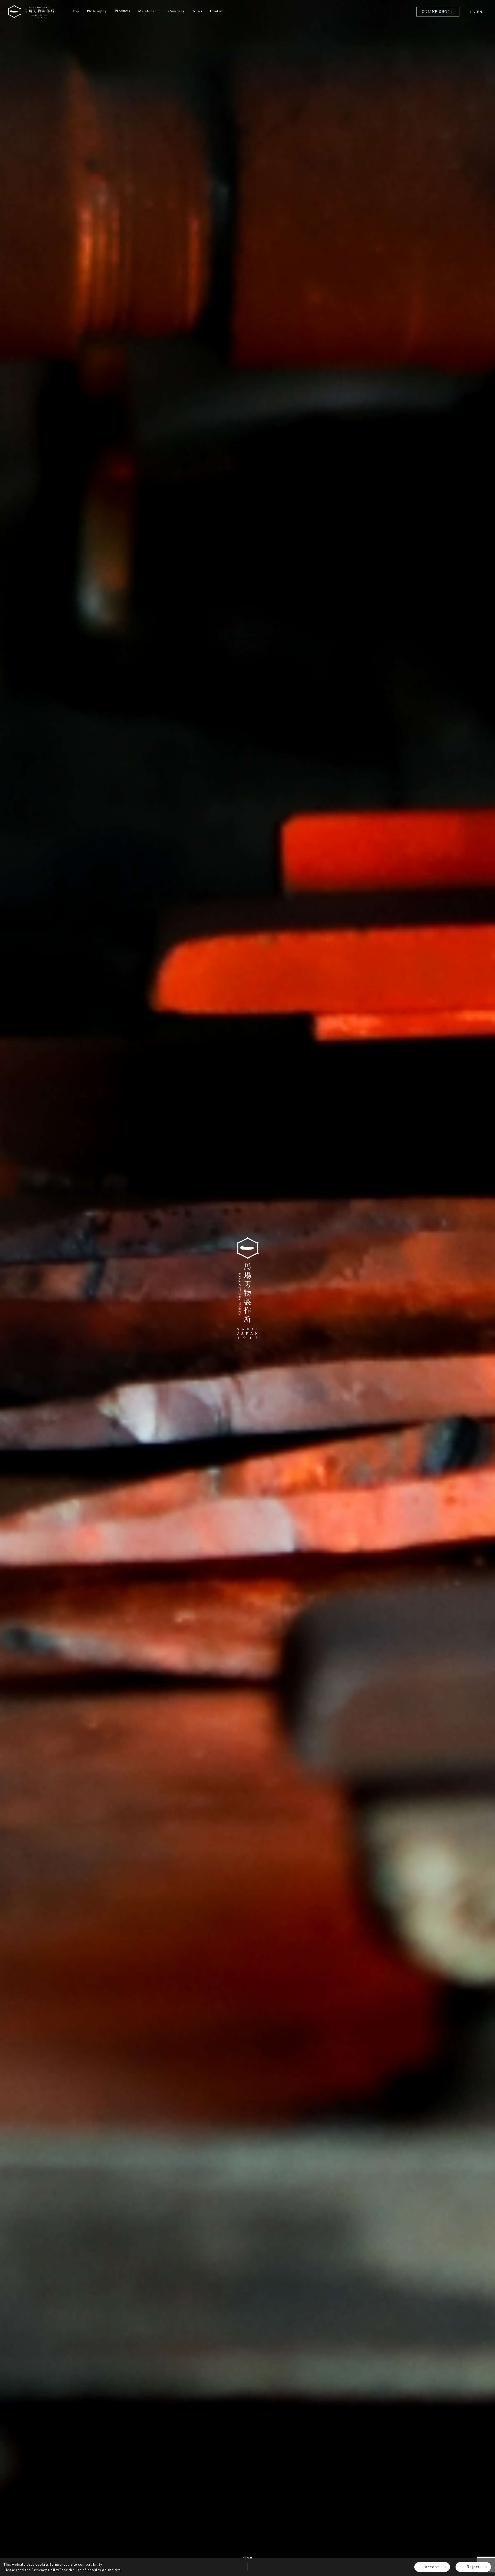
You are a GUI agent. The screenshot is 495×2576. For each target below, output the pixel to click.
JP (472, 12)
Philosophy (97, 11)
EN (480, 12)
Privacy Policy (47, 2570)
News (198, 11)
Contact (217, 11)
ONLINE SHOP (436, 11)
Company (177, 11)
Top (76, 11)
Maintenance (150, 11)
